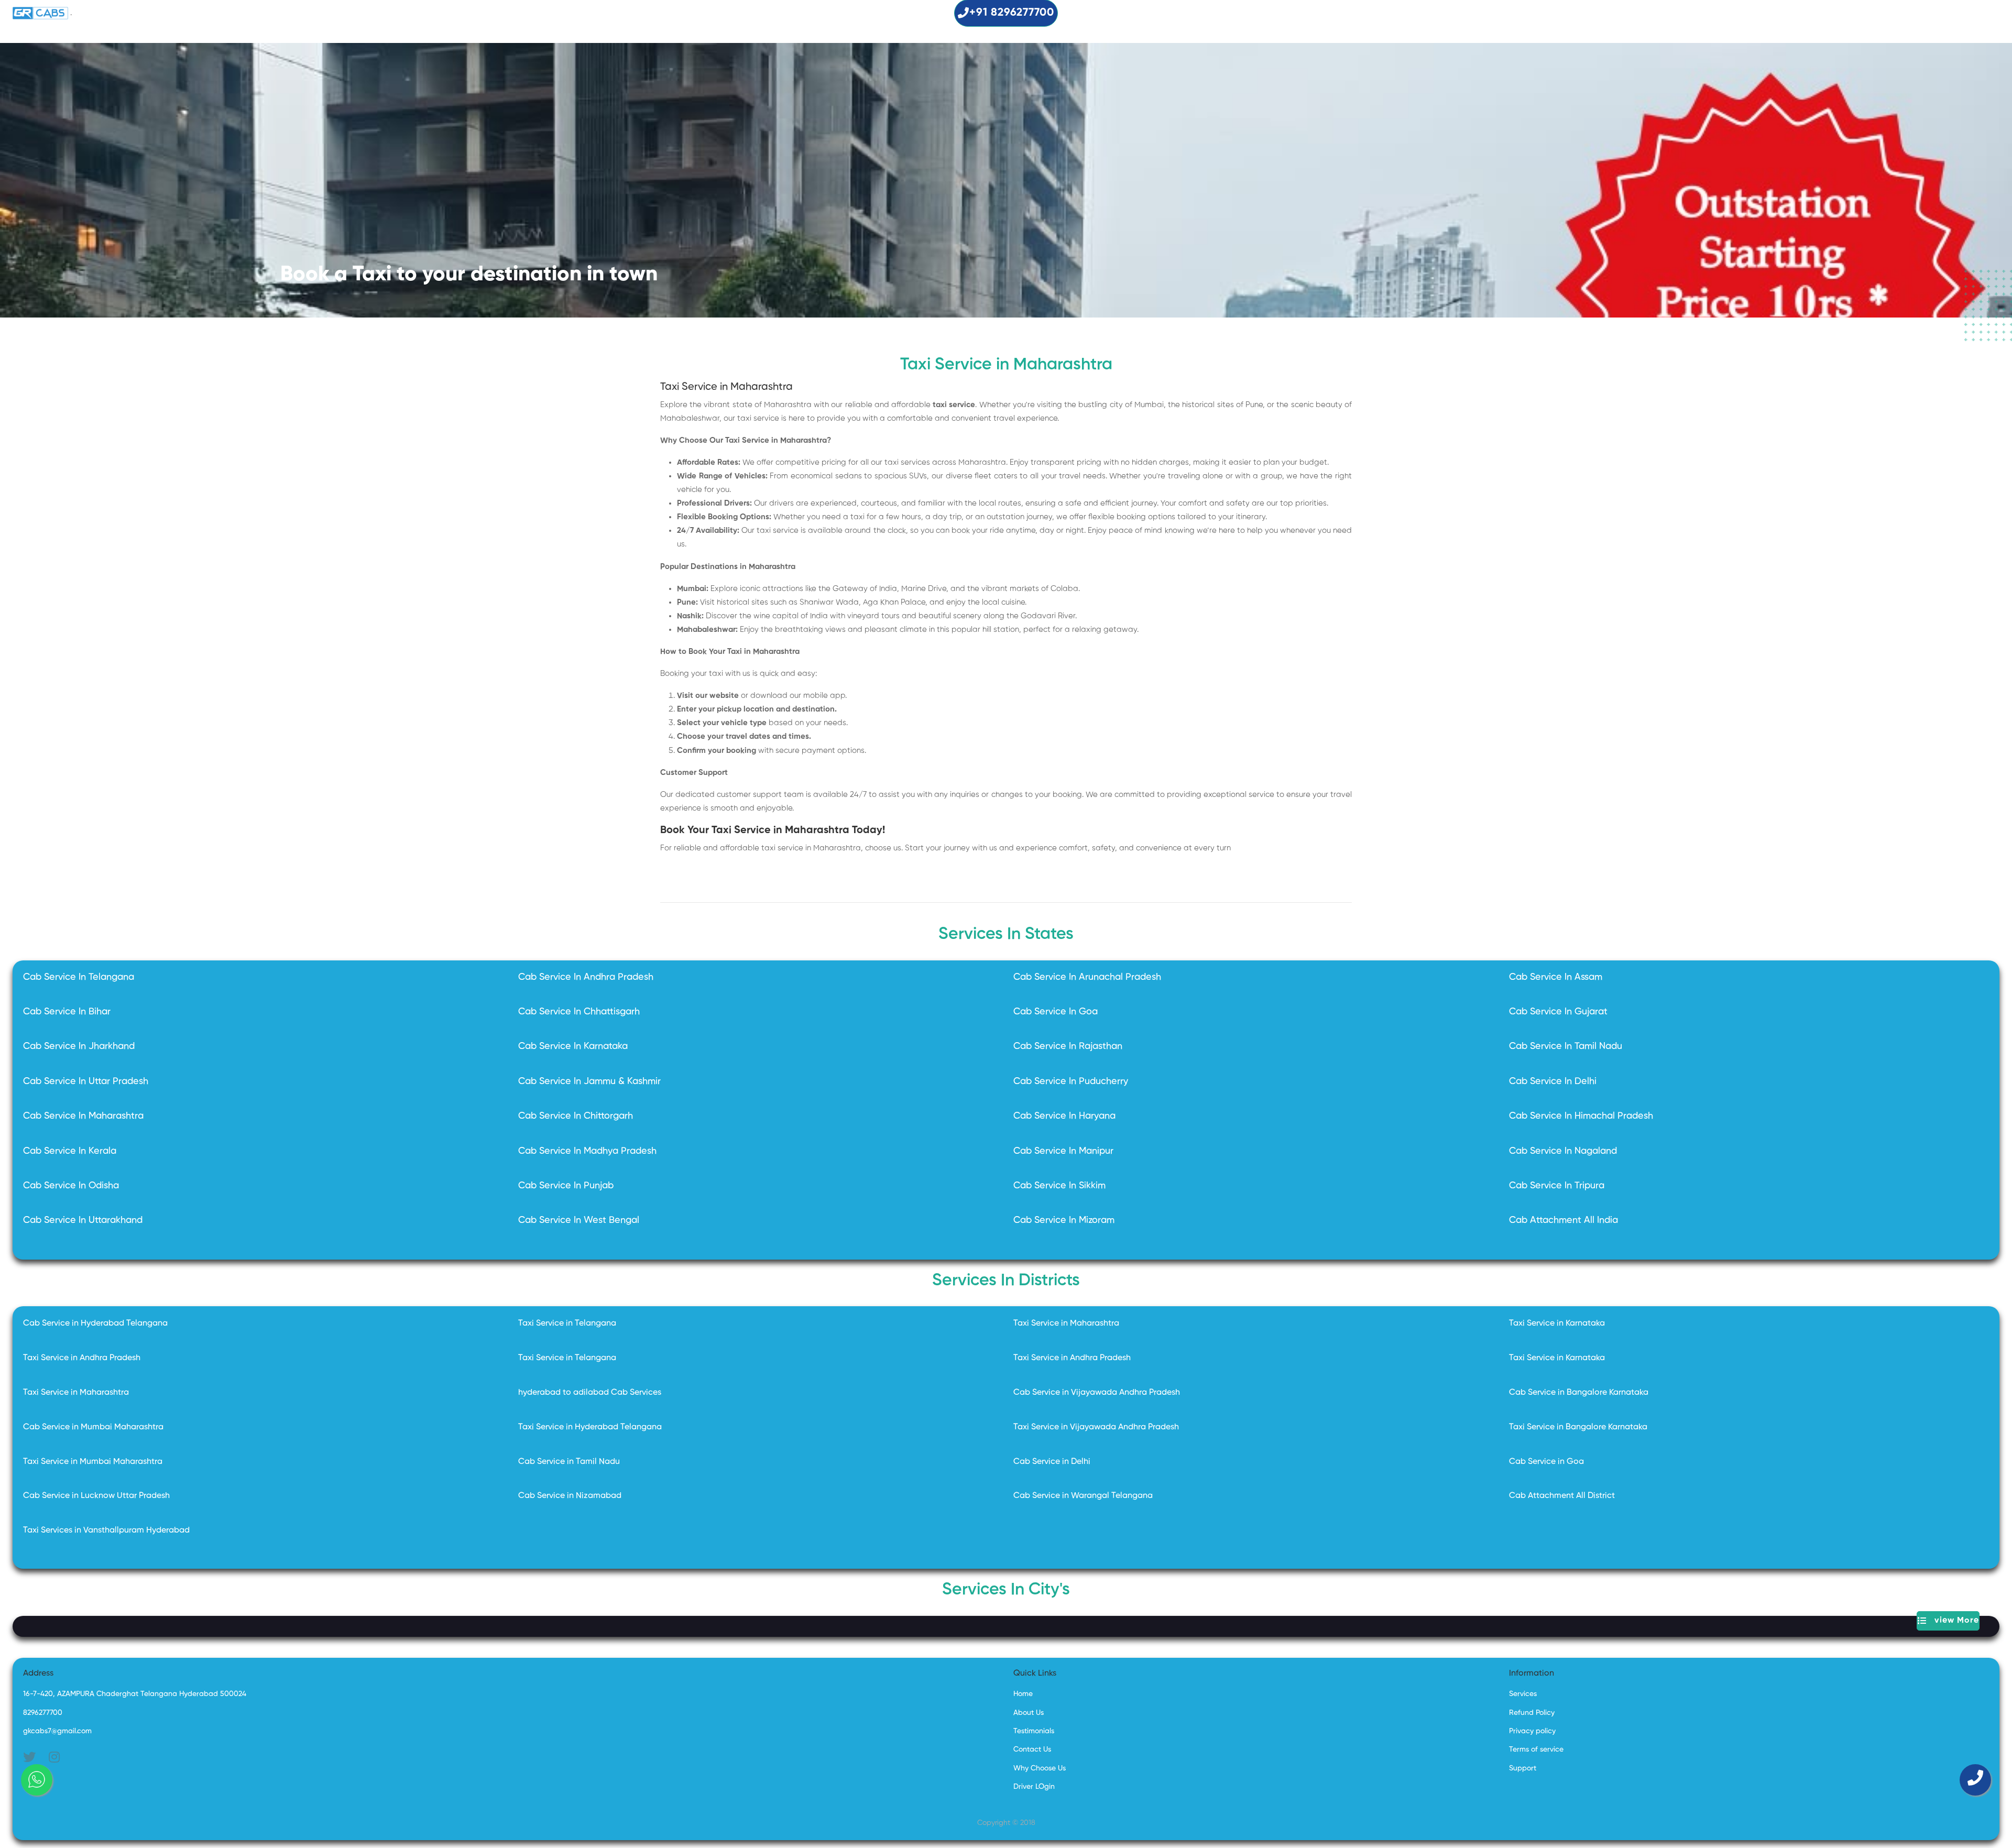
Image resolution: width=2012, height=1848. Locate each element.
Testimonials (1034, 1731)
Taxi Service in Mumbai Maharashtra (93, 1462)
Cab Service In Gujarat (1558, 1012)
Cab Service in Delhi (1052, 1462)
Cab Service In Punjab (566, 1186)
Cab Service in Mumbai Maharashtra (93, 1427)
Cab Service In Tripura (1557, 1186)
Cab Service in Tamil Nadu (569, 1462)
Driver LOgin (1034, 1787)
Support (1523, 1768)
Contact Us (1032, 1749)
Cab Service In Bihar (67, 1012)
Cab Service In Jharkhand (79, 1046)
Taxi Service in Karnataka (1557, 1324)
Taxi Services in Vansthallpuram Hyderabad (106, 1530)
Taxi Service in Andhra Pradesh (82, 1358)
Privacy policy (1532, 1731)
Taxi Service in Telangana (567, 1324)
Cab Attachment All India (1563, 1220)
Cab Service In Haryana (1064, 1116)
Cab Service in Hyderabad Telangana (95, 1324)
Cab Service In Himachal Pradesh (1581, 1116)
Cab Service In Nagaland (1563, 1151)
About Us (1029, 1713)
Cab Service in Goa (1546, 1462)
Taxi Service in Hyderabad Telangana (590, 1427)
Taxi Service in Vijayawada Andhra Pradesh (1096, 1427)
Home (1023, 1694)
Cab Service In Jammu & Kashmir (589, 1081)
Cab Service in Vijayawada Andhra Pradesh (1097, 1393)
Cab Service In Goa (1056, 1012)
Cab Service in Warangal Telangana (1083, 1496)
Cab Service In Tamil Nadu (1566, 1046)
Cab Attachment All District (1562, 1496)
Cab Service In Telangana (79, 977)
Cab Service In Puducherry (1071, 1081)
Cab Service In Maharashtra (83, 1116)
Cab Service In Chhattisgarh (579, 1012)
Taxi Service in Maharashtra (1066, 1324)
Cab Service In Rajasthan (1068, 1046)
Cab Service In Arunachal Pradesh (1087, 977)
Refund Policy (1532, 1713)
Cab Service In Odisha (71, 1186)
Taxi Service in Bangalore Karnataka (1578, 1427)
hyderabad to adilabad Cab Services (590, 1393)
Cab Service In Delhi (1553, 1081)
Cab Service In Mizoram (1064, 1220)
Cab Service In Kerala (70, 1151)
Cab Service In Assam (1556, 977)
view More (1953, 1621)
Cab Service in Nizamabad (570, 1496)
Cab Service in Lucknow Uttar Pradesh (96, 1496)
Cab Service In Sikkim (1059, 1186)
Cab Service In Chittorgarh (576, 1116)
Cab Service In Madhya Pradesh (587, 1151)
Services (1523, 1694)
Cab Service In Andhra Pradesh (586, 977)
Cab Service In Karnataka (573, 1046)
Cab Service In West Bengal (579, 1220)
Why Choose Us (1040, 1768)
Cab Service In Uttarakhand (83, 1220)
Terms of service (1536, 1749)
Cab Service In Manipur (1063, 1151)
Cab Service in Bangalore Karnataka (1579, 1393)
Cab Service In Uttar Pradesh (86, 1081)
